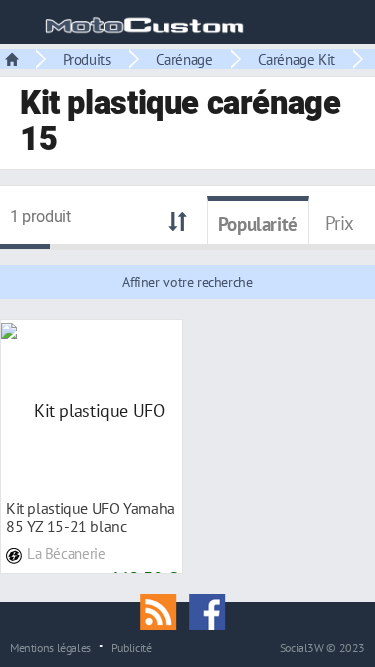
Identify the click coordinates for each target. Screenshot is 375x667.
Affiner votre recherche (187, 282)
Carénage (184, 59)
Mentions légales (50, 647)
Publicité (131, 647)
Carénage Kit (296, 59)
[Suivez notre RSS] (165, 610)
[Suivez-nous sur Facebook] (212, 610)
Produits (87, 59)
